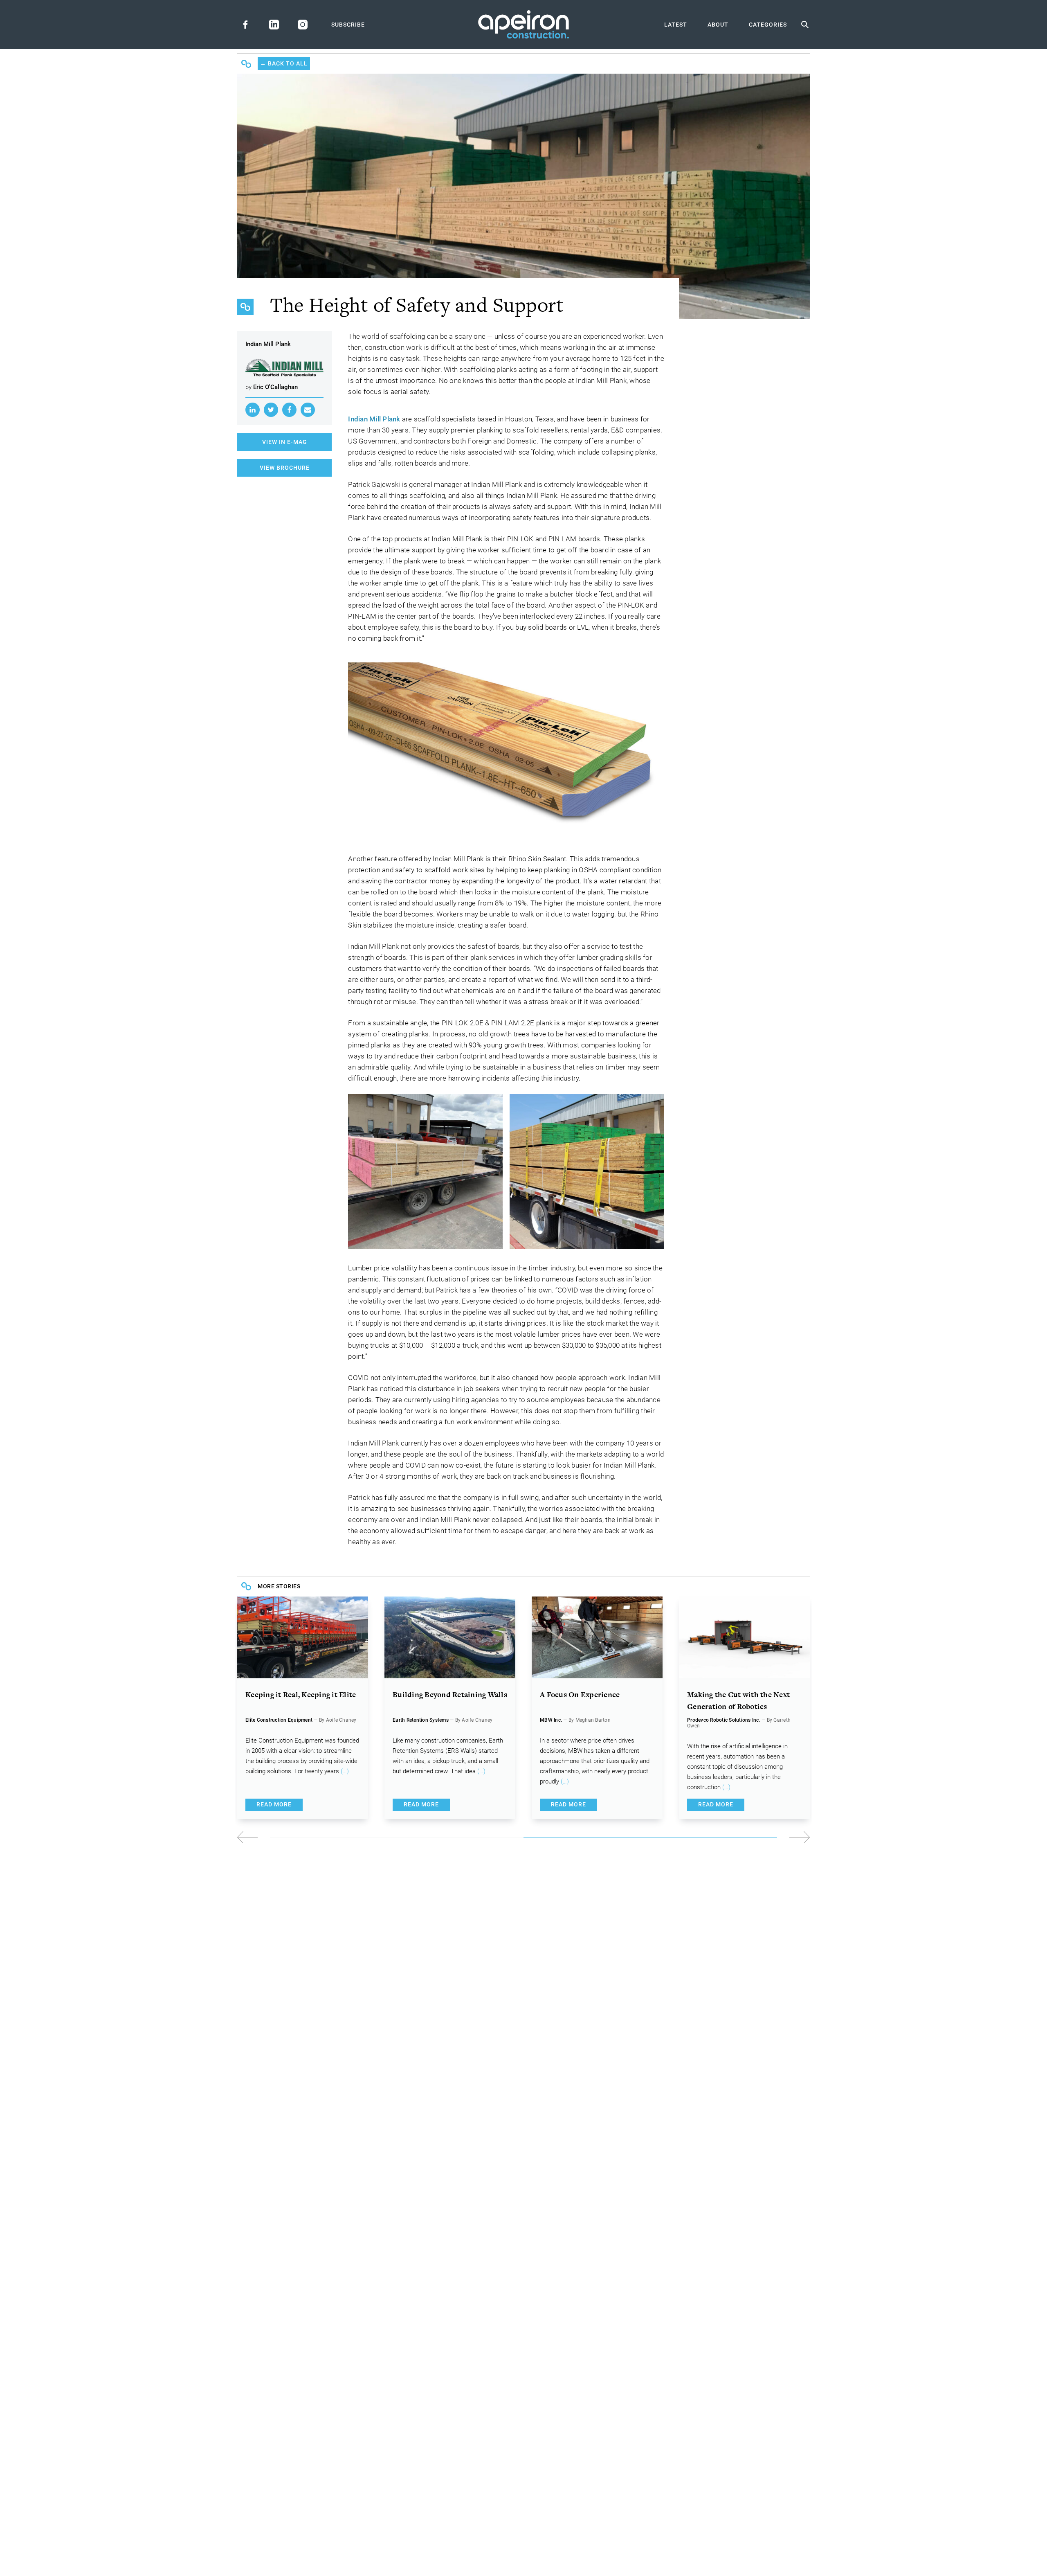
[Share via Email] (308, 410)
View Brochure (285, 468)
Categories (768, 25)
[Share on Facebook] (289, 410)
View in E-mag (285, 442)
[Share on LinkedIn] (253, 410)
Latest (676, 25)
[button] (667, 1837)
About (718, 25)
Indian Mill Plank (374, 419)
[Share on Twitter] (271, 410)
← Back (284, 63)
